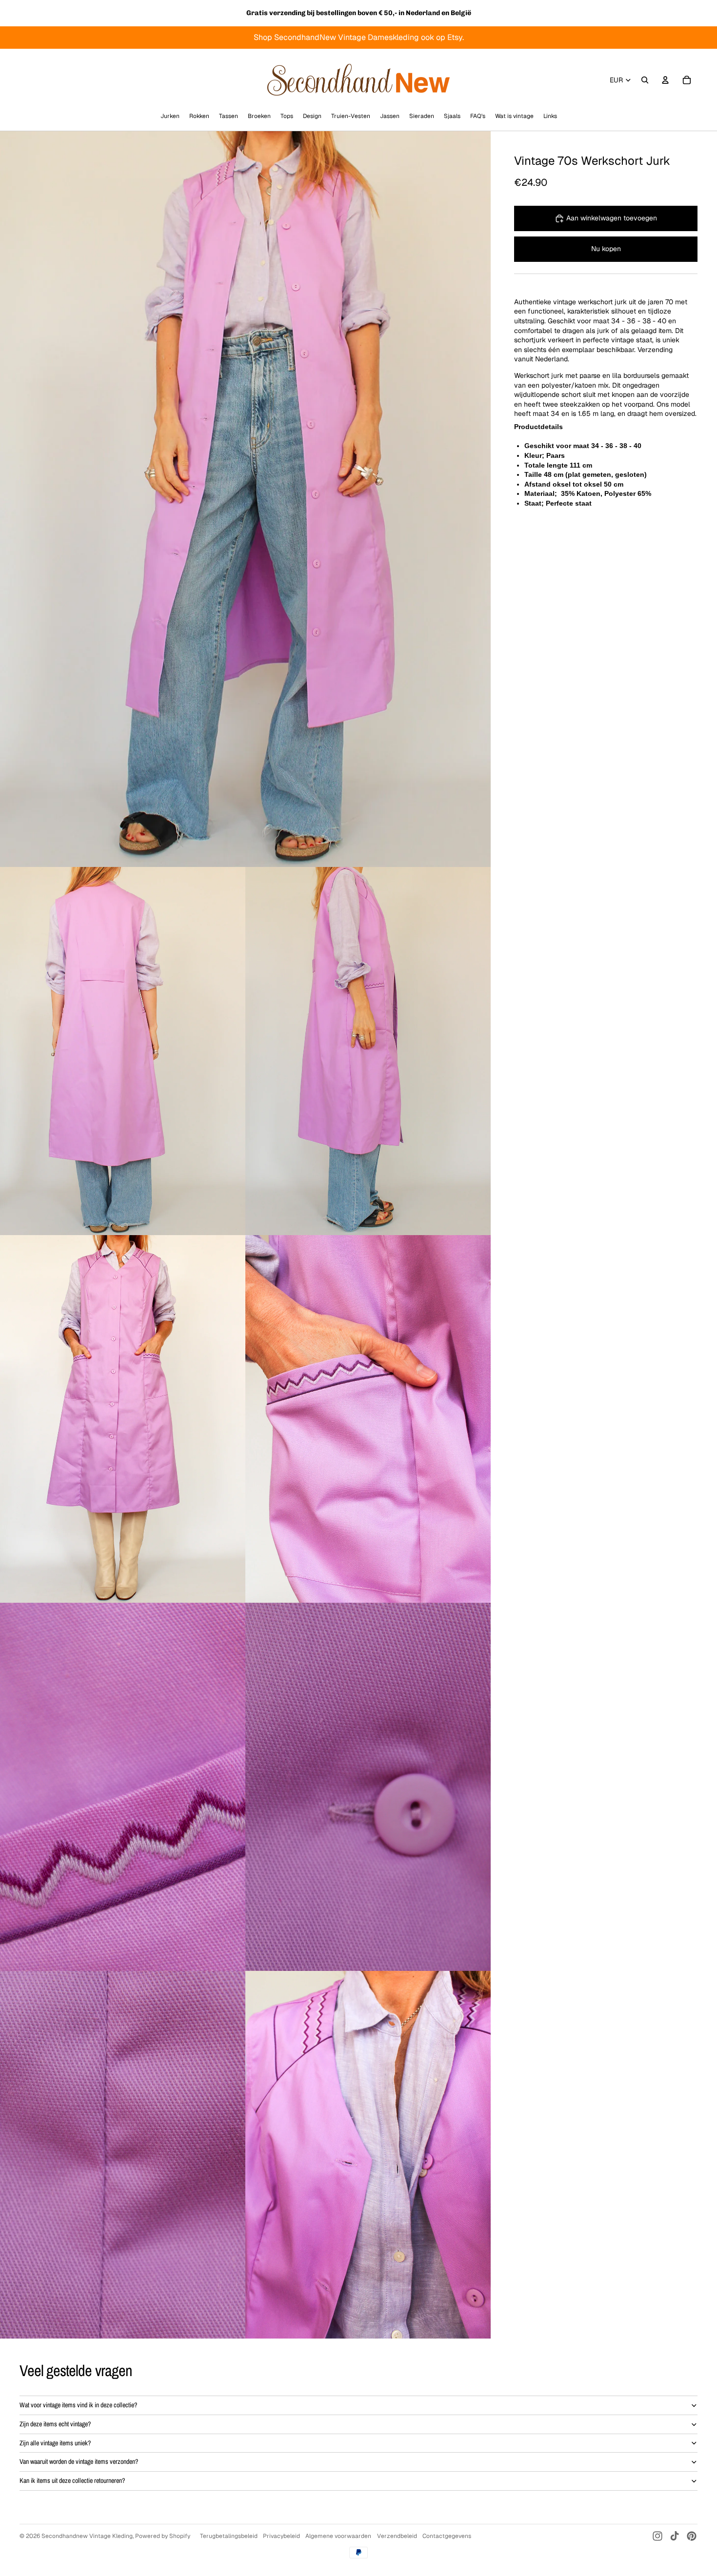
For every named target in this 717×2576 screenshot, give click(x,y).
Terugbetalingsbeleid (229, 2536)
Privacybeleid (281, 2536)
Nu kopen (606, 249)
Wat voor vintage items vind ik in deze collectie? (78, 2405)
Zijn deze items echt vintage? (55, 2424)
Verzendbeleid (397, 2536)
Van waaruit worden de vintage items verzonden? (79, 2461)
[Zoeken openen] (645, 80)
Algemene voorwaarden (338, 2536)
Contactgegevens (447, 2536)
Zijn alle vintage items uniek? (55, 2443)
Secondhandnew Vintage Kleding (87, 2536)
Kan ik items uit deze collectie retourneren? (72, 2480)
